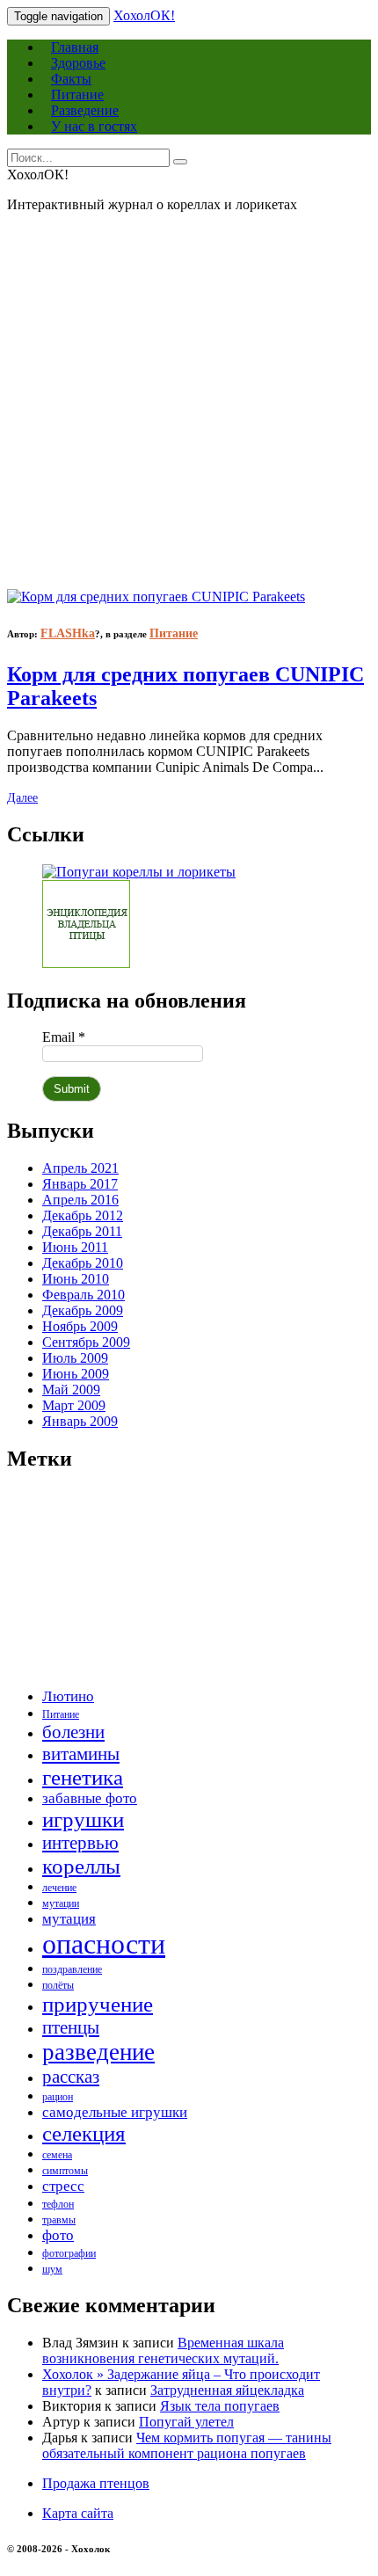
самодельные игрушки (115, 2112)
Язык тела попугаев (220, 2406)
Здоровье (78, 63)
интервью (80, 1843)
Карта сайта (78, 2513)
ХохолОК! (144, 15)
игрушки (83, 1819)
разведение (98, 2052)
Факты (71, 79)
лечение (59, 1888)
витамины (81, 1754)
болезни (73, 1732)
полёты (58, 1985)
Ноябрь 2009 (80, 1326)
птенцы (71, 2027)
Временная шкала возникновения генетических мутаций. (163, 2350)
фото (58, 2235)
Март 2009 (74, 1405)
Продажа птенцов (96, 2483)
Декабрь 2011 (82, 1231)
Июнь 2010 (76, 1279)
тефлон (58, 2204)
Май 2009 (71, 1390)
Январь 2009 (80, 1421)
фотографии (69, 2253)
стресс (63, 2186)
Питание (77, 95)
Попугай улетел (186, 2422)
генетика (83, 1777)
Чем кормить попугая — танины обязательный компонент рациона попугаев (187, 2445)
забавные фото (90, 1798)
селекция (84, 2133)
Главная (75, 47)
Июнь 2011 (75, 1247)
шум (52, 2269)
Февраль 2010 (84, 1295)
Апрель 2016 (80, 1200)
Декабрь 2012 (83, 1215)
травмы (59, 2220)
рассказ (71, 2077)
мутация (69, 1919)
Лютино (68, 1696)
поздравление (72, 1969)
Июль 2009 (75, 1358)
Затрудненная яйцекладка (227, 2390)
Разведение (85, 110)
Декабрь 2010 (83, 1263)
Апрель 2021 (80, 1168)
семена (57, 2155)
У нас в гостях (94, 126)
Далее (22, 798)
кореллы (81, 1866)
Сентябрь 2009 (86, 1342)
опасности (104, 1944)
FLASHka (68, 633)
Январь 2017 (80, 1184)
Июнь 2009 (76, 1374)
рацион (58, 2097)
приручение (98, 2004)
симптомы (65, 2171)
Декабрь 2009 (83, 1310)
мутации (61, 1903)
